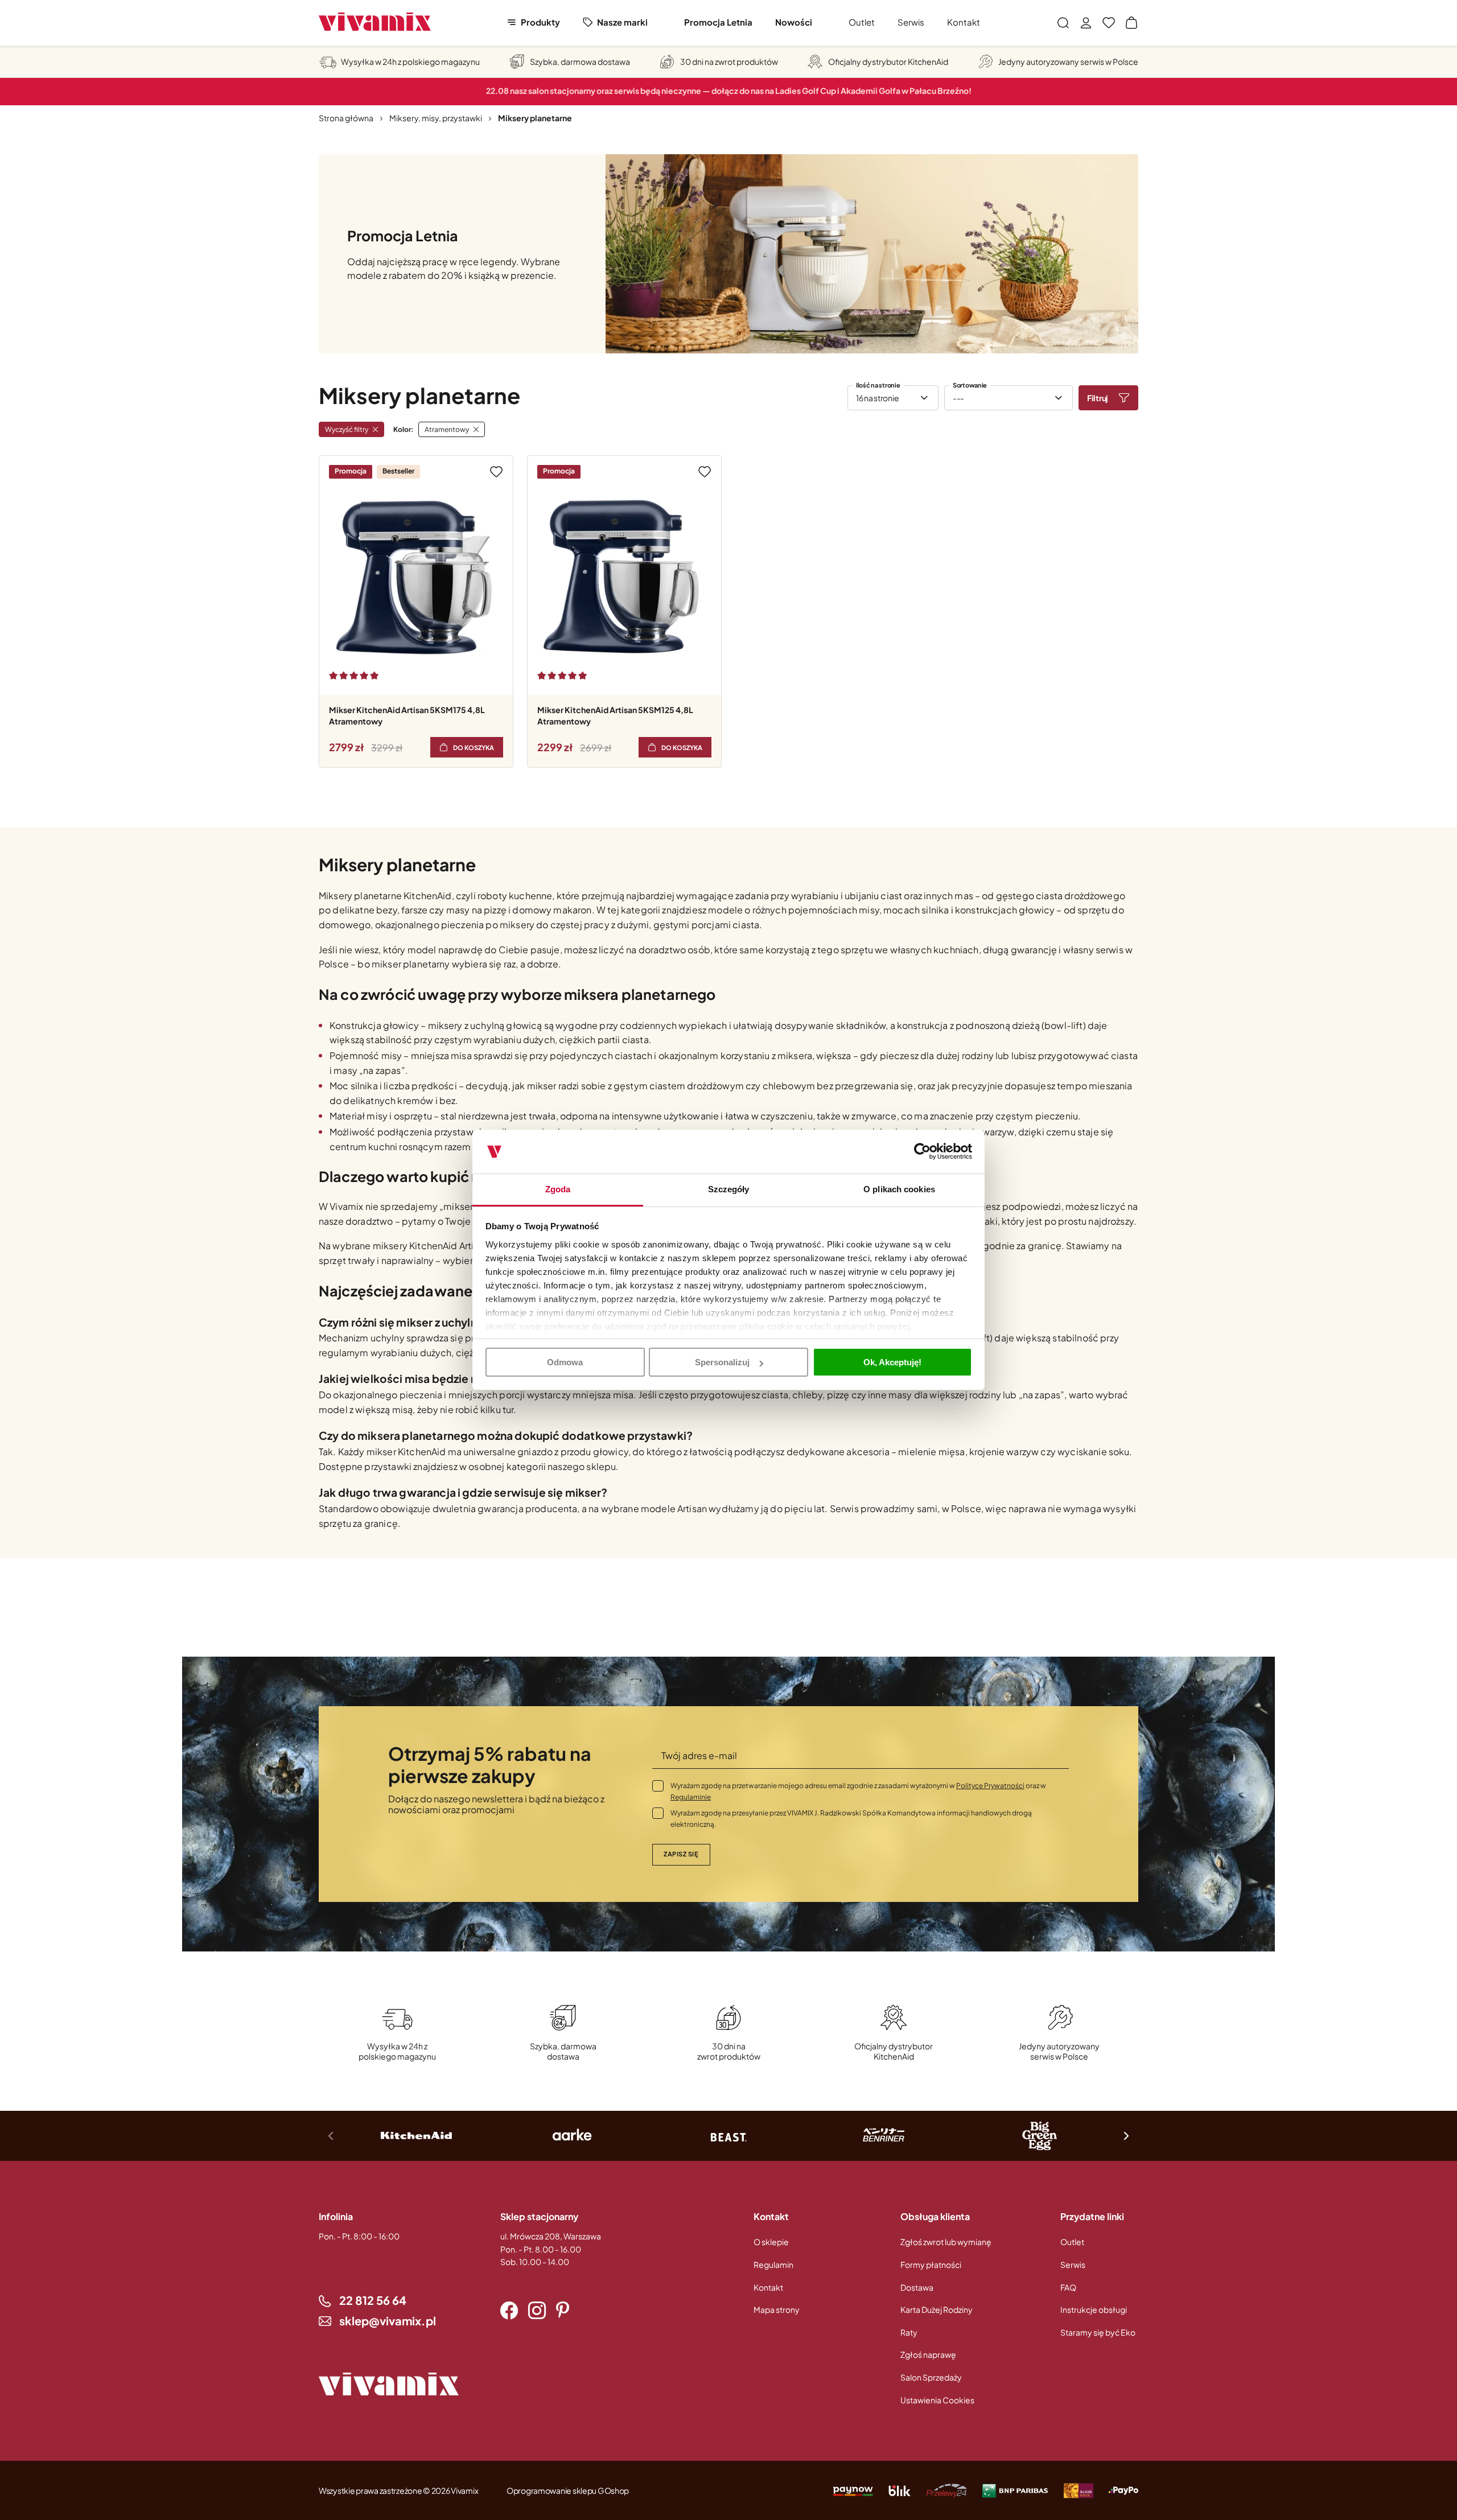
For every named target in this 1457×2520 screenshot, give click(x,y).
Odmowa (565, 1362)
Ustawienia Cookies (937, 2400)
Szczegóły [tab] (729, 1189)
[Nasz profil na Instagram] (537, 2311)
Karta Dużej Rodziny (937, 2309)
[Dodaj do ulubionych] (496, 472)
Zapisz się (681, 1854)
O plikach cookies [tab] (899, 1189)
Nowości (794, 22)
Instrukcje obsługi (1094, 2309)
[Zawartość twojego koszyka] (1131, 23)
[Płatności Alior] (1079, 2490)
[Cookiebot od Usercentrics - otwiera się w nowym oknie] (922, 1152)
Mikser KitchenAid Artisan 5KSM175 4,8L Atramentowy (407, 715)
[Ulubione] (1109, 23)
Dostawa (917, 2287)
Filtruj (1098, 398)
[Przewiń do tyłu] (331, 2136)
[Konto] (1086, 23)
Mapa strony (777, 2309)
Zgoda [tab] (558, 1189)
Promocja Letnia (718, 22)
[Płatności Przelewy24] (946, 2490)
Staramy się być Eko (1098, 2332)
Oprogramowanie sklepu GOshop (568, 2490)
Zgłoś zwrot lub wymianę (946, 2242)
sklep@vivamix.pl (388, 2321)
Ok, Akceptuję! (892, 1362)
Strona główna (346, 118)
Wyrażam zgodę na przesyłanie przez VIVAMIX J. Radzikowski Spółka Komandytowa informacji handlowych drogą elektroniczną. (851, 1819)
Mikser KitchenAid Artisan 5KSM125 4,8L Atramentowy (615, 715)
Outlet (862, 22)
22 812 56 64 (373, 2300)
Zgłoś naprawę (928, 2354)
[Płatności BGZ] (1015, 2490)
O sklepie (771, 2242)
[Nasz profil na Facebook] (509, 2311)
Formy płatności (931, 2264)
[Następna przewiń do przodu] (1126, 2136)
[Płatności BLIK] (900, 2490)
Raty (909, 2332)
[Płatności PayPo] (853, 2490)
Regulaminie (691, 1797)
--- (958, 398)
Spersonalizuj (722, 1362)
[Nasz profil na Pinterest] (563, 2311)
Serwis (911, 22)
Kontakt (964, 22)
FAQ (1068, 2287)
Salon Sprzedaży (931, 2377)
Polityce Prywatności (990, 1786)
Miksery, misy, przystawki (436, 118)
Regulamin (773, 2264)
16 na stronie (877, 398)
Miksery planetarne (535, 118)
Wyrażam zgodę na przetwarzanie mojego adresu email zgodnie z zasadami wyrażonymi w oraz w (858, 1791)
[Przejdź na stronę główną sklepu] (375, 22)
